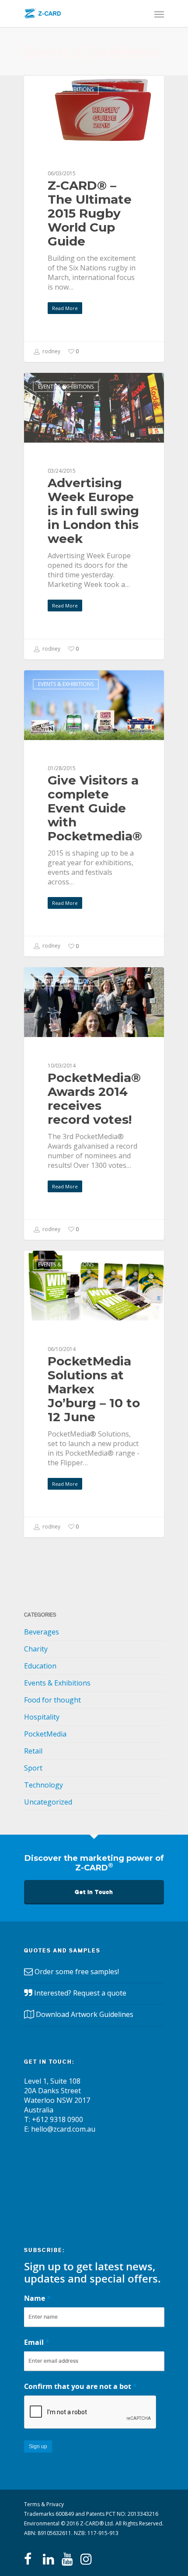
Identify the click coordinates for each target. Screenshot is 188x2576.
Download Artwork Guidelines (85, 2014)
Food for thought (52, 1700)
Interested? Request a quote (80, 1993)
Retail (33, 1751)
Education (40, 1666)
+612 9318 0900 (57, 2119)
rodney (51, 351)
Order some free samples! (77, 1972)
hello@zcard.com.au (63, 2129)
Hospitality (42, 1717)
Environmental (42, 2523)
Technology (44, 1785)
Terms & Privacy (44, 2504)
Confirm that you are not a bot (80, 2386)
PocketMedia (45, 1734)
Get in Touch (94, 1892)
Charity (36, 1649)
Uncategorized (48, 1802)
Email (37, 2342)
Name (37, 2298)
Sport (33, 1768)
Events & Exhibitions (66, 89)
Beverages (42, 1632)
